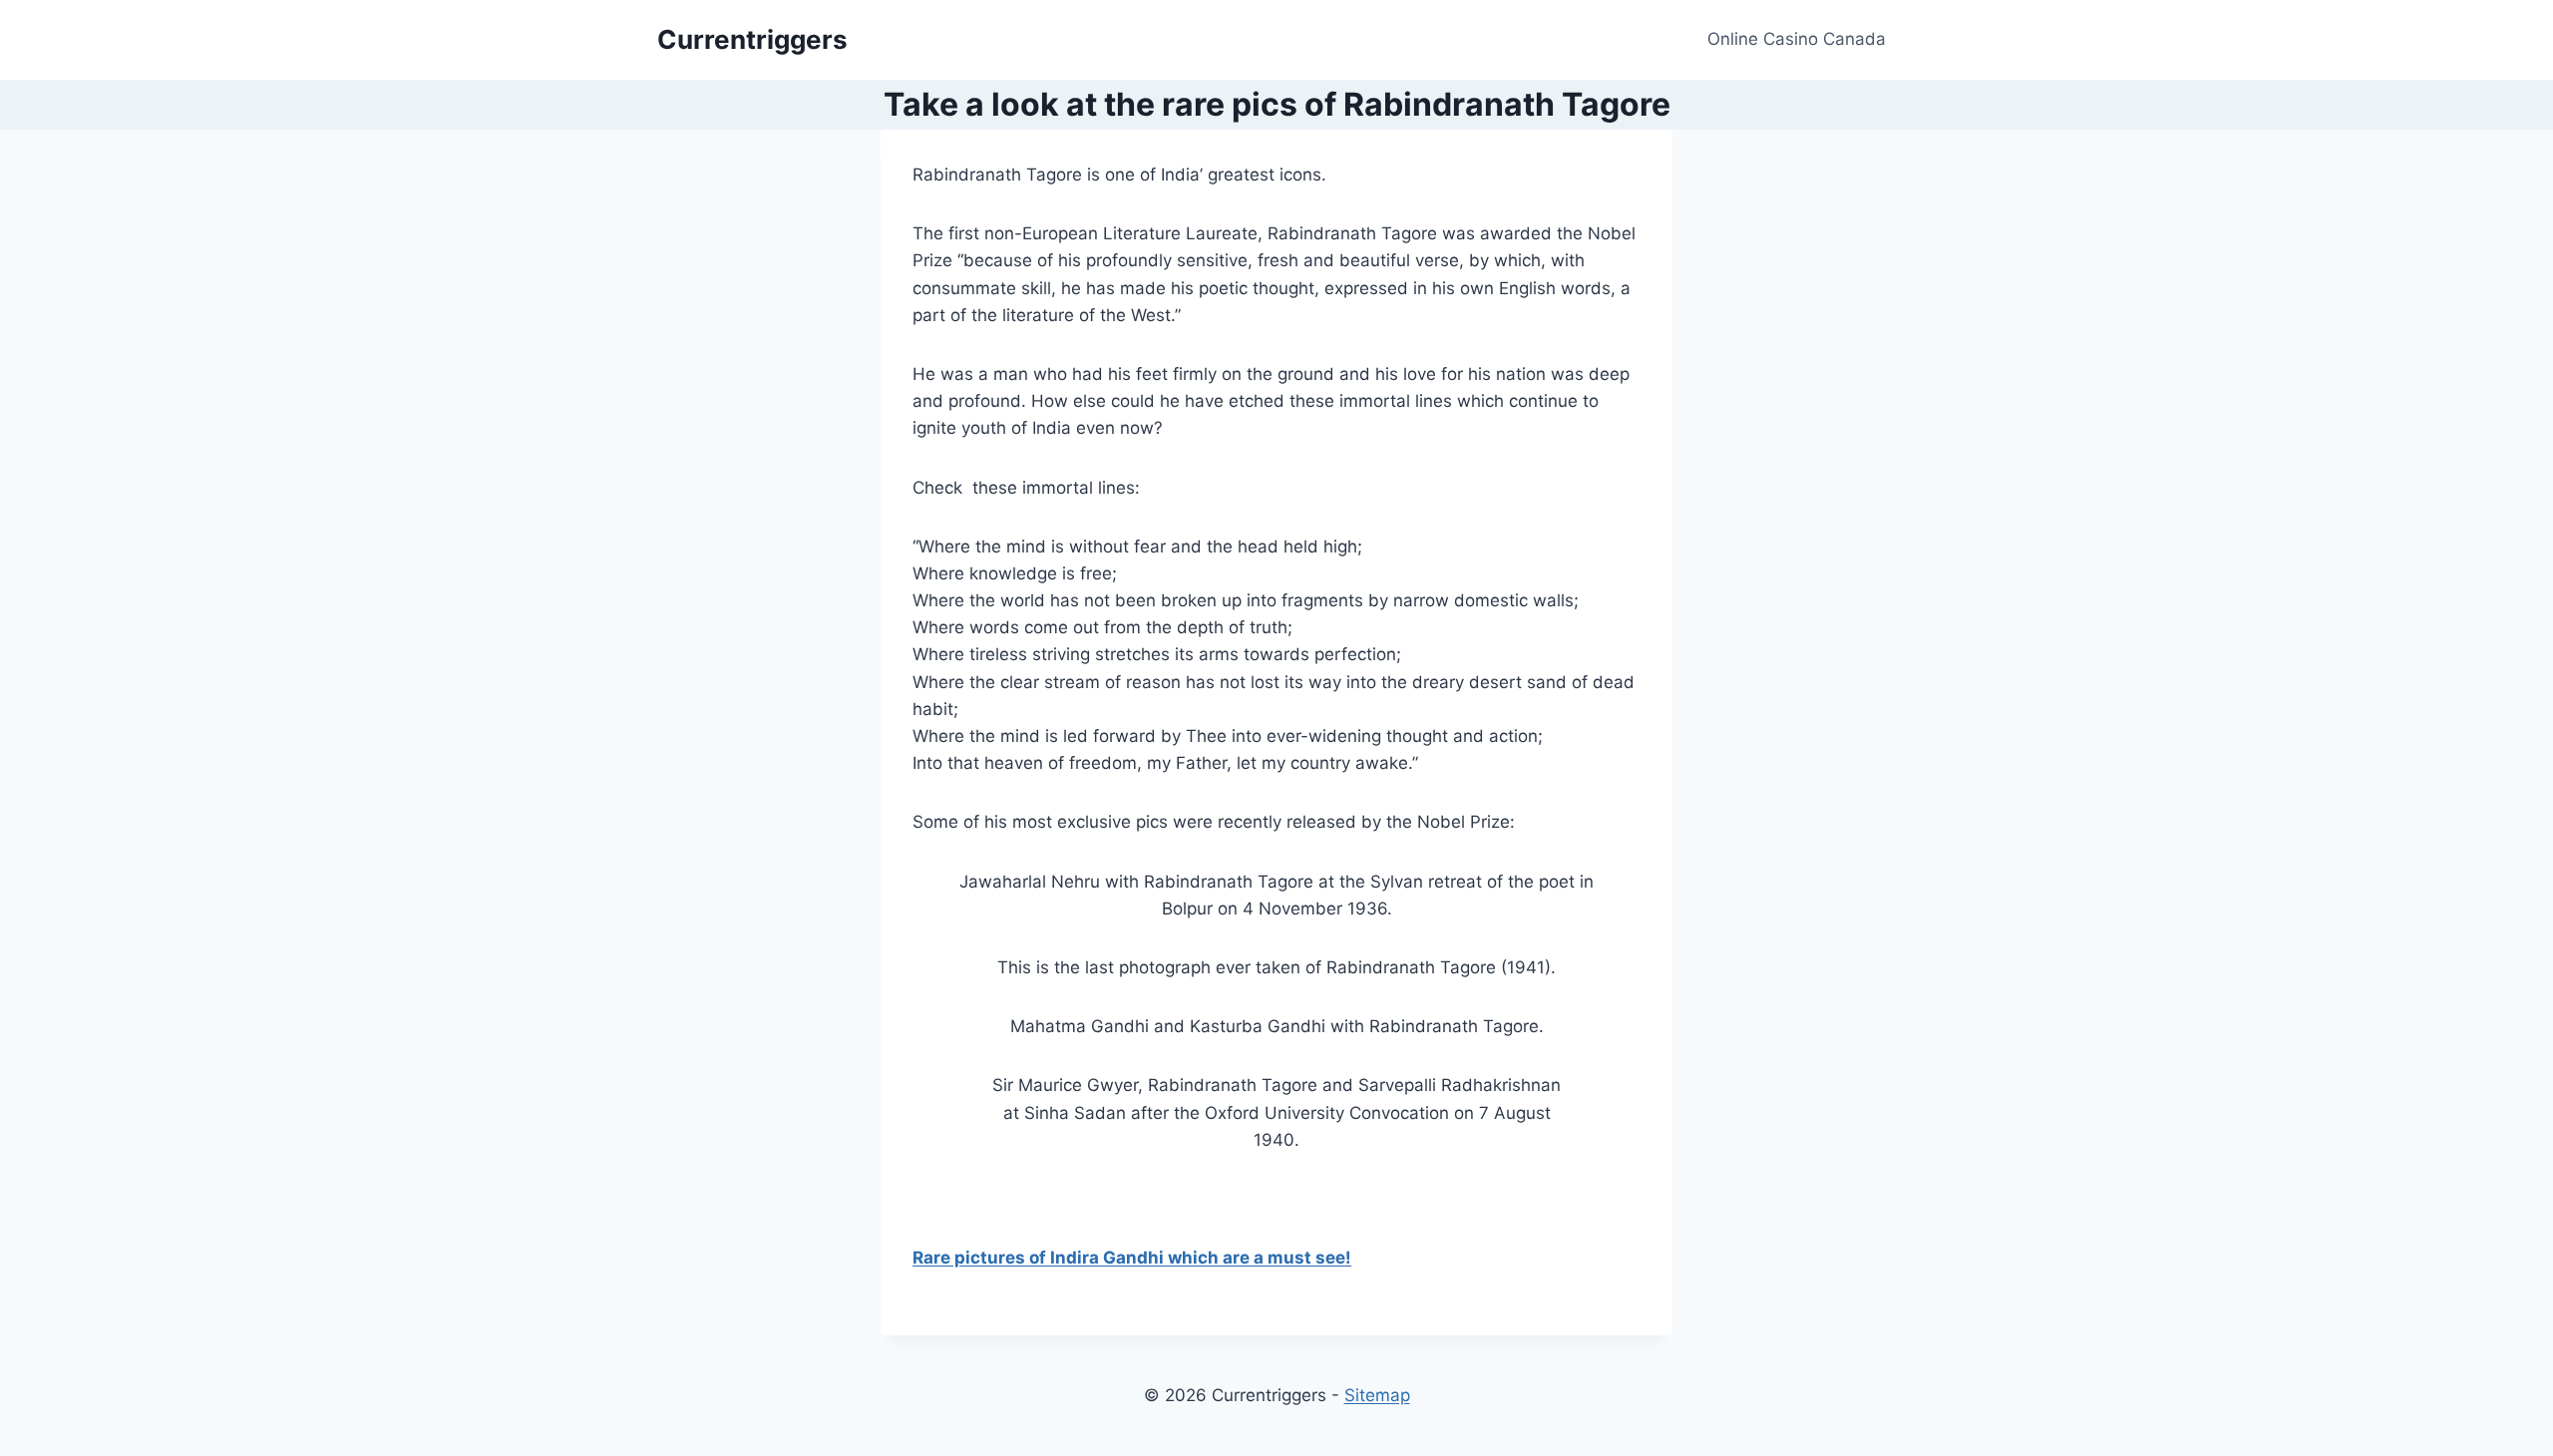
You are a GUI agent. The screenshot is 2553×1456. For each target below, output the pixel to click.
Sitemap (1377, 1395)
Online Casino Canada (1797, 39)
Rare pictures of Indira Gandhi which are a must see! (1132, 1258)
